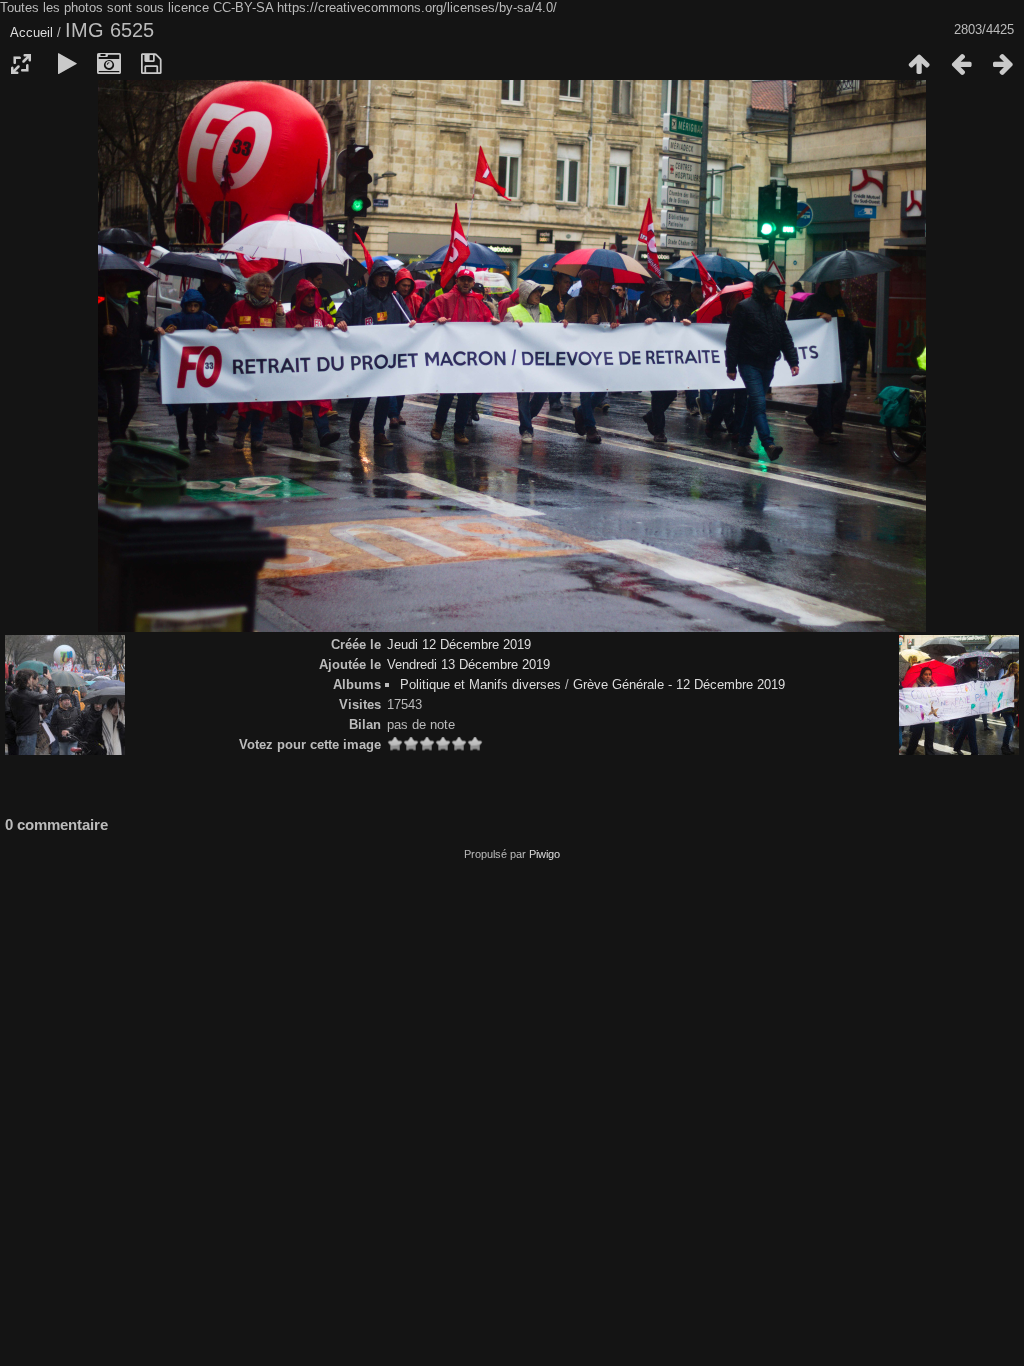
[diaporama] (67, 64)
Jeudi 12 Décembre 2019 (459, 644)
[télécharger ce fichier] (151, 64)
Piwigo (544, 854)
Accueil (31, 32)
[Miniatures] (919, 64)
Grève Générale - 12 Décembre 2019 (679, 684)
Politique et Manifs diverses (480, 684)
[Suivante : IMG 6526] (1003, 64)
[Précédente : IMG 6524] (961, 64)
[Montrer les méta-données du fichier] (109, 64)
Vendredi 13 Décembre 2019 (468, 664)
